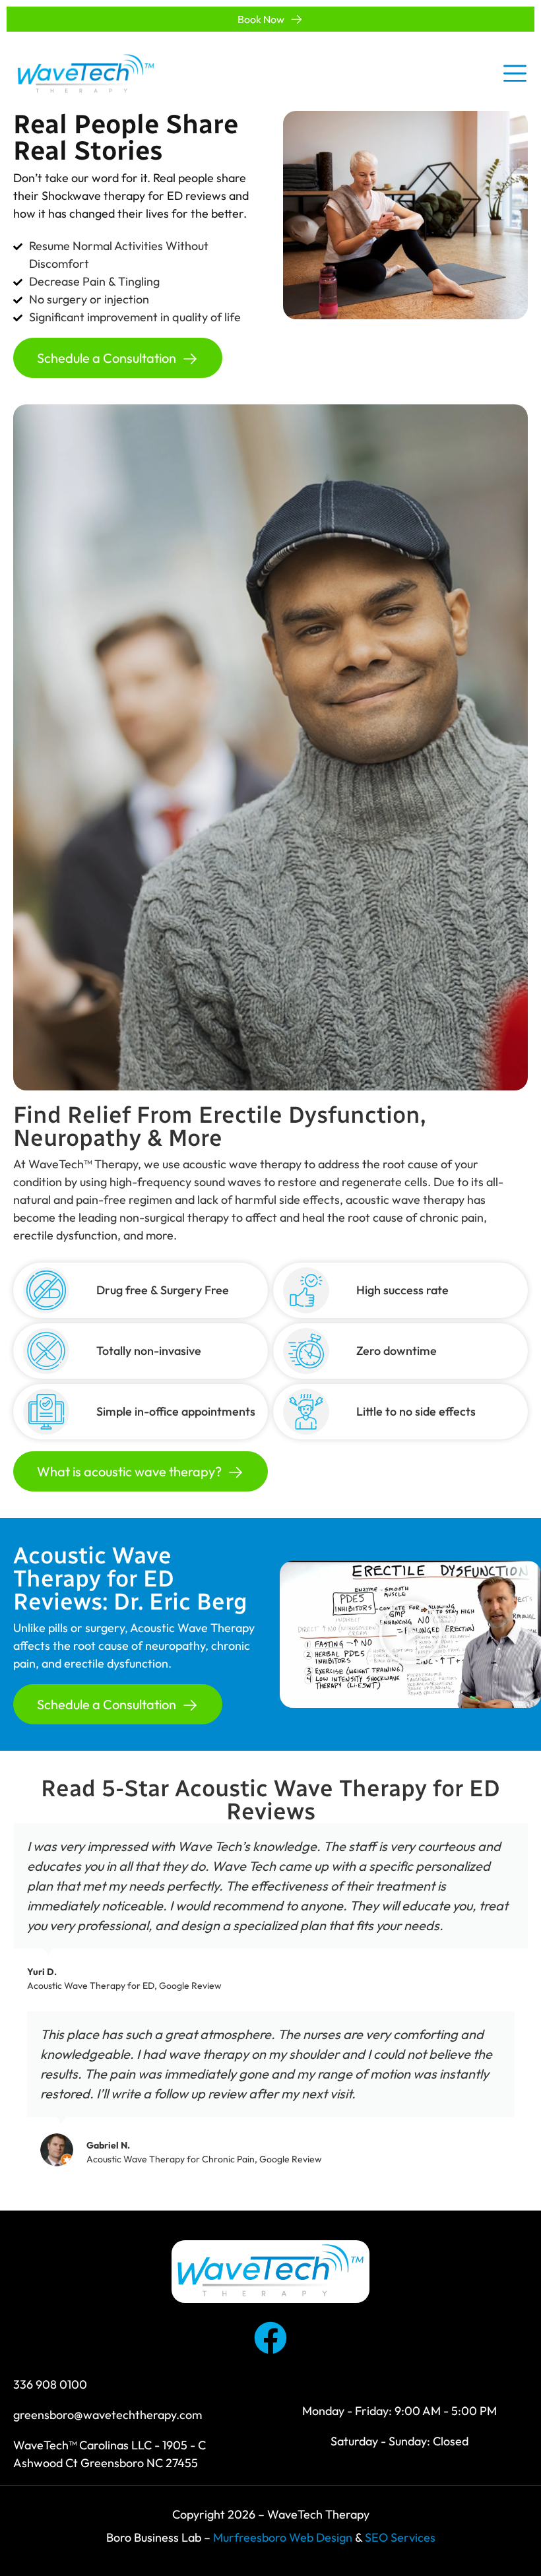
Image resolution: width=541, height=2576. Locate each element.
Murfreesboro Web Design (283, 2537)
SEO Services (400, 2537)
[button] (410, 1634)
